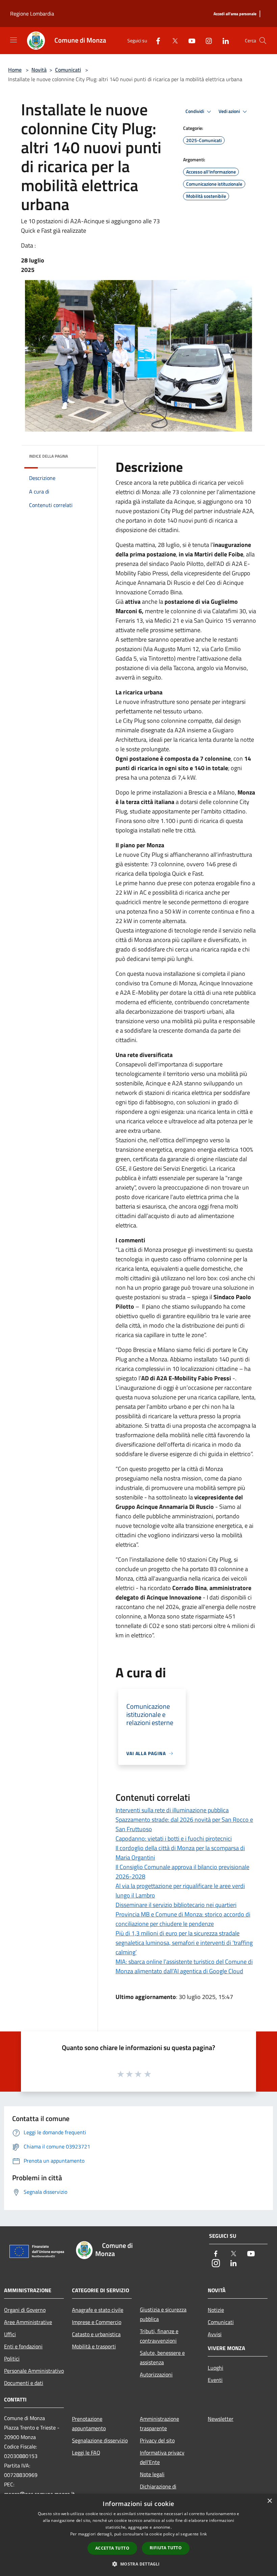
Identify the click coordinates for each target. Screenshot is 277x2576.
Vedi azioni (230, 111)
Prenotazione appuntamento (89, 2423)
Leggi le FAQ (86, 2453)
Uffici (10, 2334)
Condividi (195, 111)
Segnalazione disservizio (100, 2440)
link (203, 2534)
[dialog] (138, 2535)
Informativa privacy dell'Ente (162, 2457)
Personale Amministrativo (34, 2371)
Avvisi (215, 2334)
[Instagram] (206, 40)
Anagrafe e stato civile (98, 2310)
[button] (138, 2564)
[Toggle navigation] (14, 40)
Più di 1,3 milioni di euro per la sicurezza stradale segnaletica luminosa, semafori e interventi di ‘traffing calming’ (184, 1943)
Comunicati (68, 70)
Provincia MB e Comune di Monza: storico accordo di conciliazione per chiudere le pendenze (183, 1919)
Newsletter (221, 2419)
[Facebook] (155, 40)
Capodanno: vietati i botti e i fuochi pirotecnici (174, 1838)
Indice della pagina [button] (48, 456)
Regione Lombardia (32, 14)
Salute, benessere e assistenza (162, 2357)
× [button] (269, 2501)
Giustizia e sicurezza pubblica (163, 2314)
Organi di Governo (25, 2310)
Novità (39, 70)
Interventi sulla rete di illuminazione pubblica (172, 1810)
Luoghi (216, 2368)
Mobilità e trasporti (94, 2346)
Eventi (215, 2380)
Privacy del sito (157, 2440)
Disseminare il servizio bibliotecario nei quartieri (176, 1905)
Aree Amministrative (28, 2322)
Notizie (216, 2310)
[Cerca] (263, 41)
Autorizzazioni (156, 2374)
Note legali (152, 2474)
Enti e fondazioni (23, 2346)
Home (15, 70)
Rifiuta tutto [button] (166, 2548)
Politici (12, 2359)
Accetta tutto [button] (112, 2548)
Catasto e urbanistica (96, 2334)
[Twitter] (172, 40)
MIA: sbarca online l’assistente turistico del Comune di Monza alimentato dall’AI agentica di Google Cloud (184, 1966)
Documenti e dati (24, 2383)
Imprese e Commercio (97, 2322)
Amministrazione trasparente (159, 2423)
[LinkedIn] (223, 40)
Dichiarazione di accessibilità (158, 2491)
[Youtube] (189, 40)
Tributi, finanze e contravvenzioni (159, 2336)
